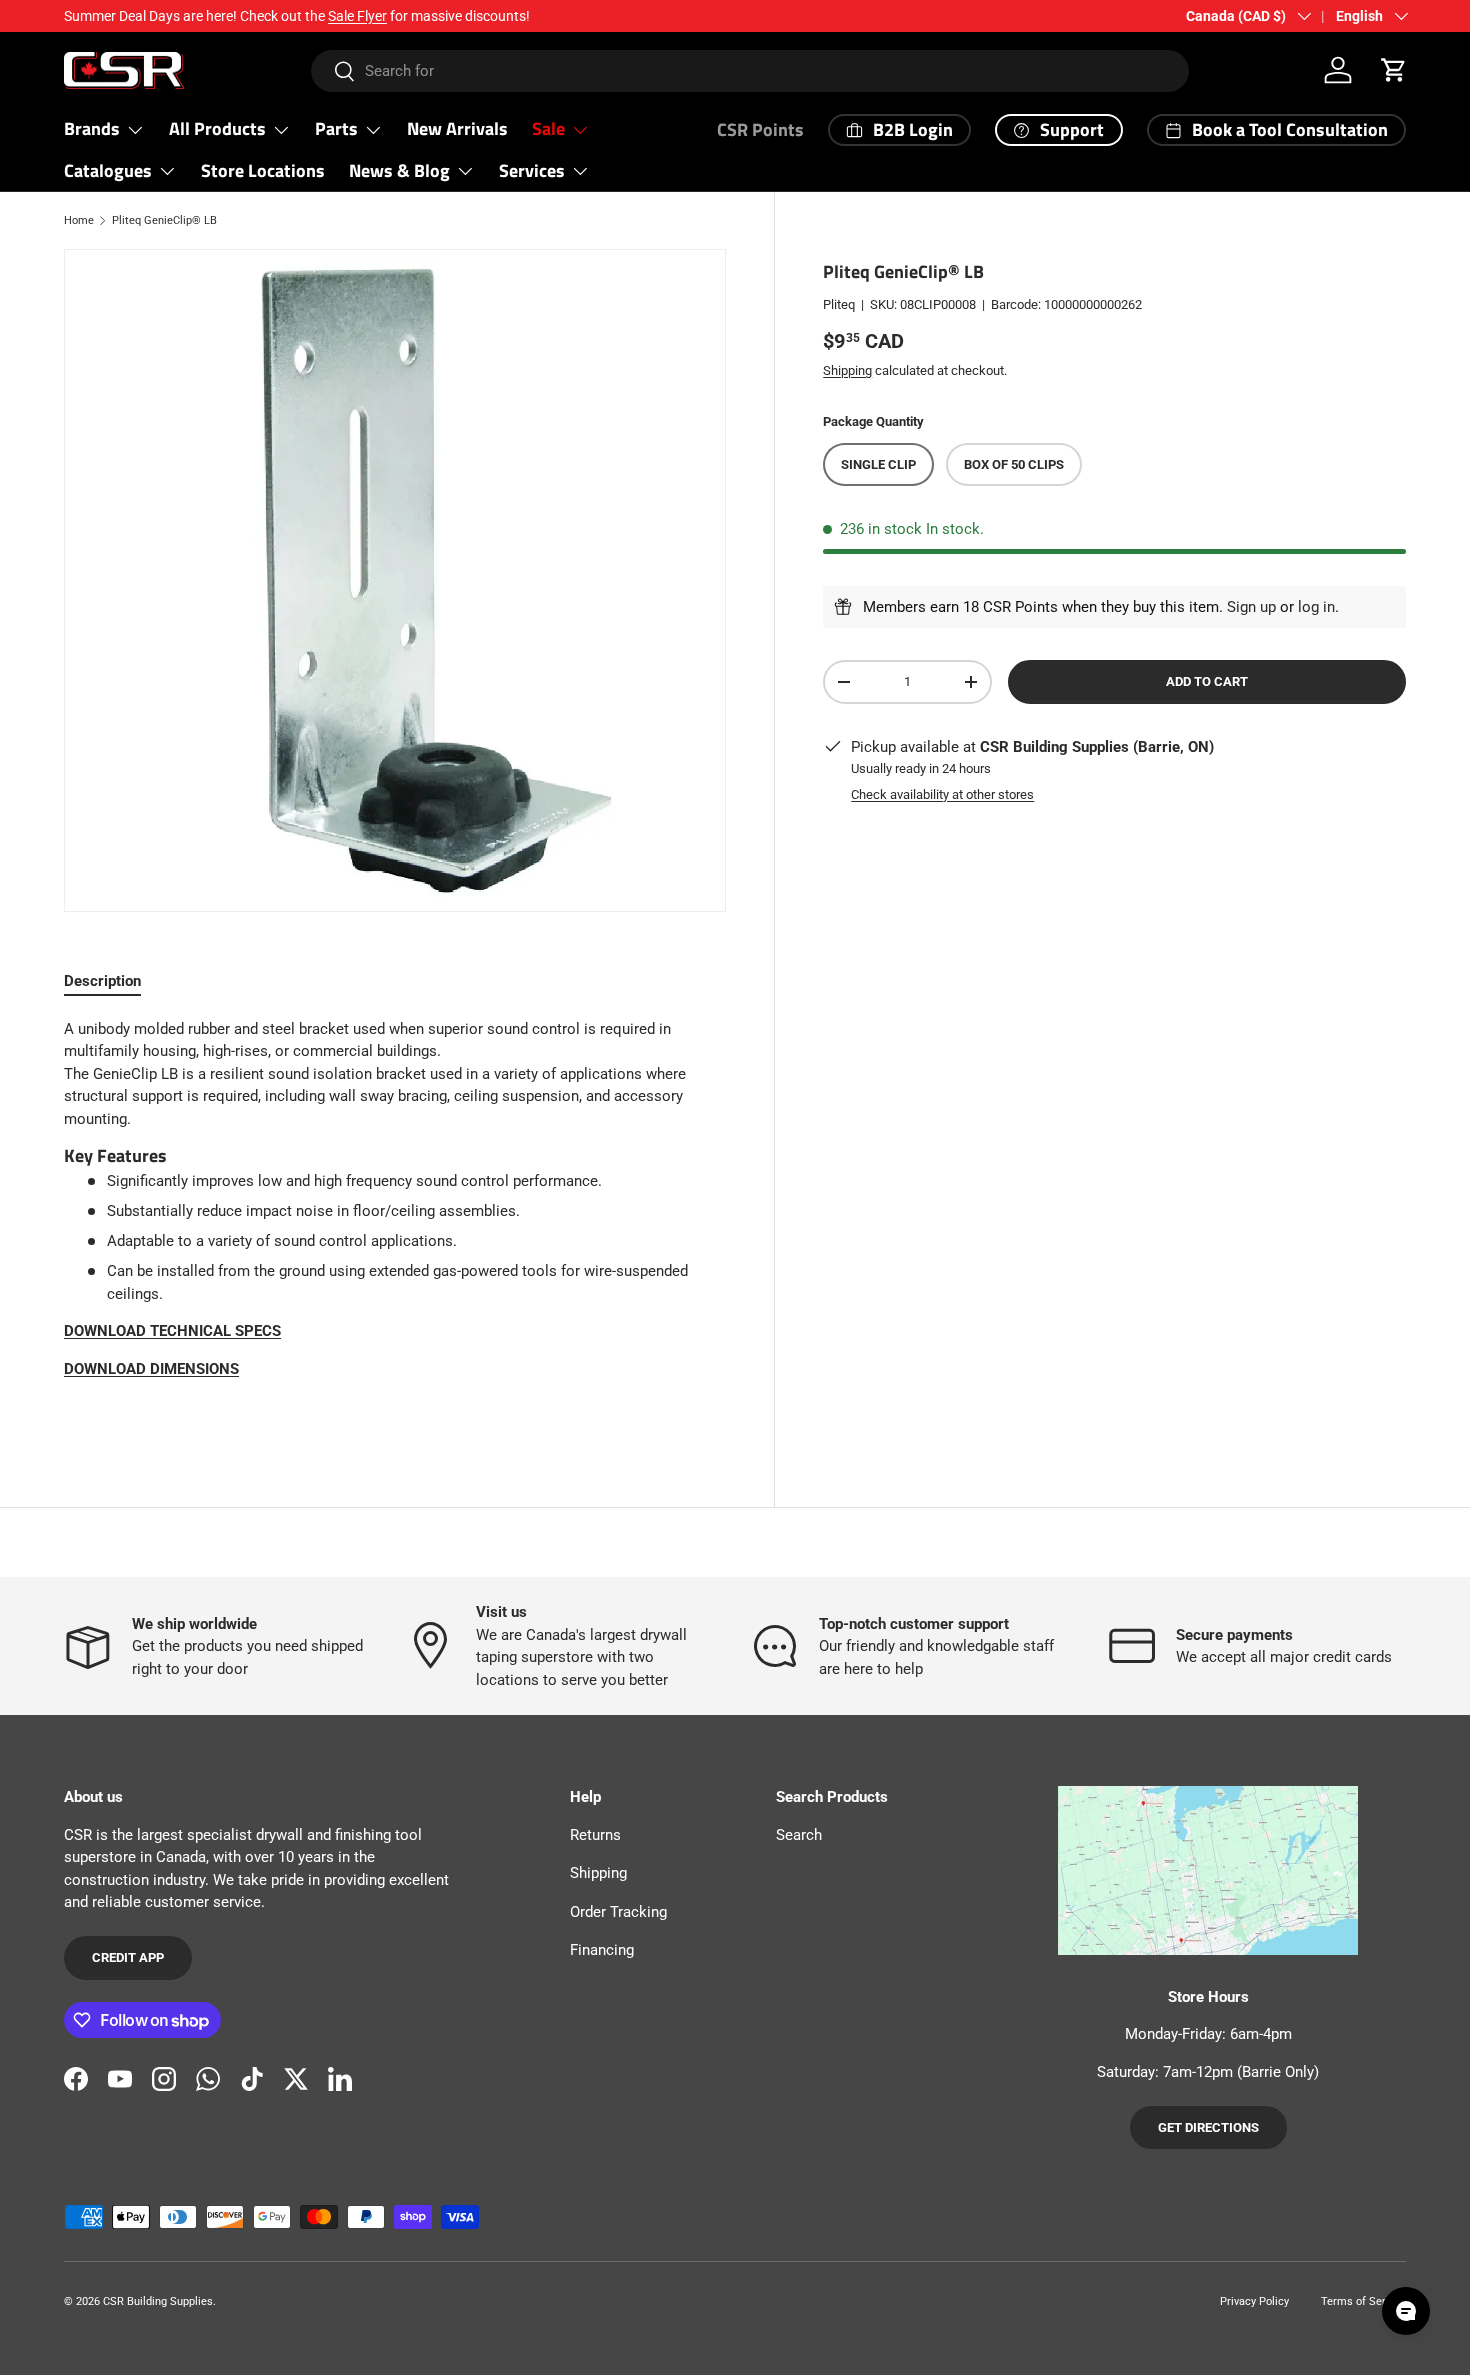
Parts (336, 128)
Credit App (128, 1957)
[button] (1394, 70)
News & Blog (399, 170)
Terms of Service (1363, 2301)
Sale (548, 128)
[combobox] (749, 71)
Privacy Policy (1254, 2301)
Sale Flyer (357, 16)
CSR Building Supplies (158, 2301)
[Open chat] (1406, 2311)
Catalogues (108, 170)
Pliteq (839, 304)
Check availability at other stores (942, 794)
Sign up (1251, 607)
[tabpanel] (395, 1218)
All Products (217, 128)
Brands (92, 128)
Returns (595, 1835)
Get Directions (1208, 2127)
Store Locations (263, 170)
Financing (602, 1950)
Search (799, 1835)
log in (1316, 607)
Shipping (847, 369)
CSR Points (760, 129)
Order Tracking (618, 1912)
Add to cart (1207, 681)
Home (79, 220)
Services (532, 170)
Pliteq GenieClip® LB (164, 220)
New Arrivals (457, 128)
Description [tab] (102, 981)
